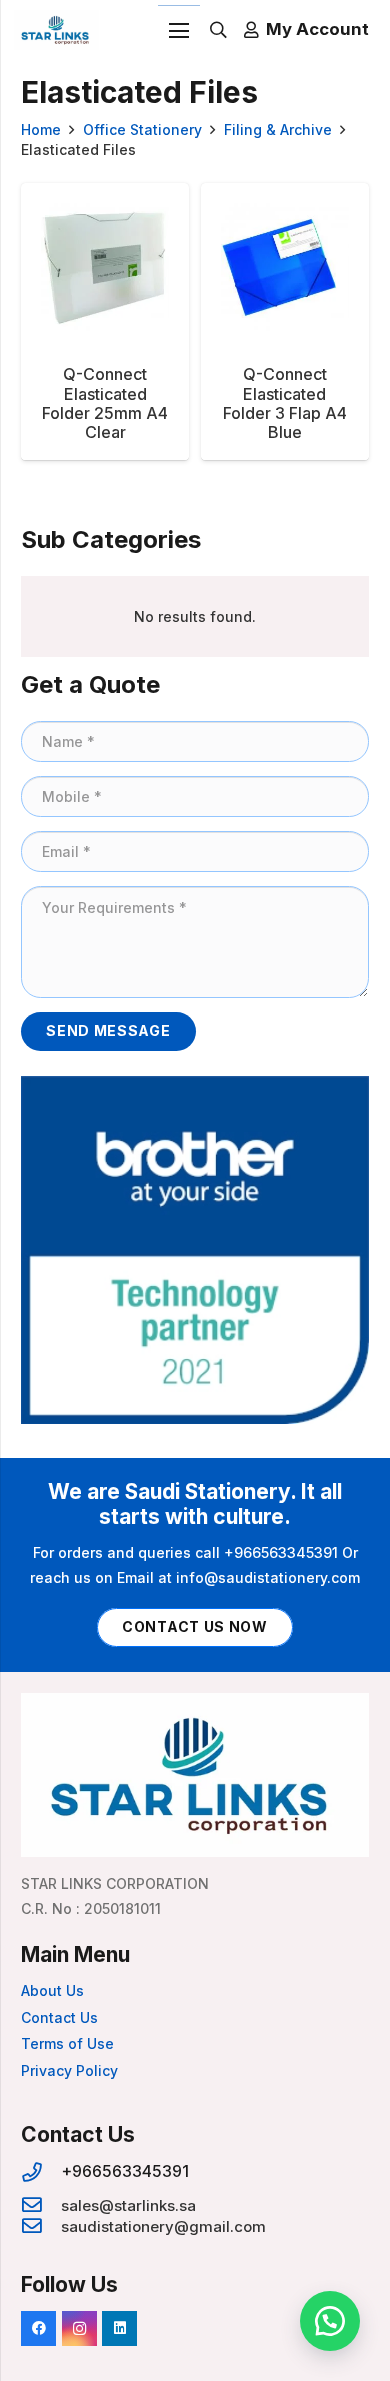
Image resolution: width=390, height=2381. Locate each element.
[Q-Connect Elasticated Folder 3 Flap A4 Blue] (285, 321)
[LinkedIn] (119, 2328)
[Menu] (179, 31)
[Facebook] (38, 2328)
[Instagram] (79, 2328)
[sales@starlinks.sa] (41, 2205)
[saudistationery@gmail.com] (41, 2226)
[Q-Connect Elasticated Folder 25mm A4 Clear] (105, 321)
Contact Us (59, 2017)
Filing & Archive (278, 129)
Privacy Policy (69, 2070)
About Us (52, 1990)
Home (41, 129)
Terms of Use (67, 2043)
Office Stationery (142, 129)
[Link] (56, 30)
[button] (330, 2321)
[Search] (218, 30)
